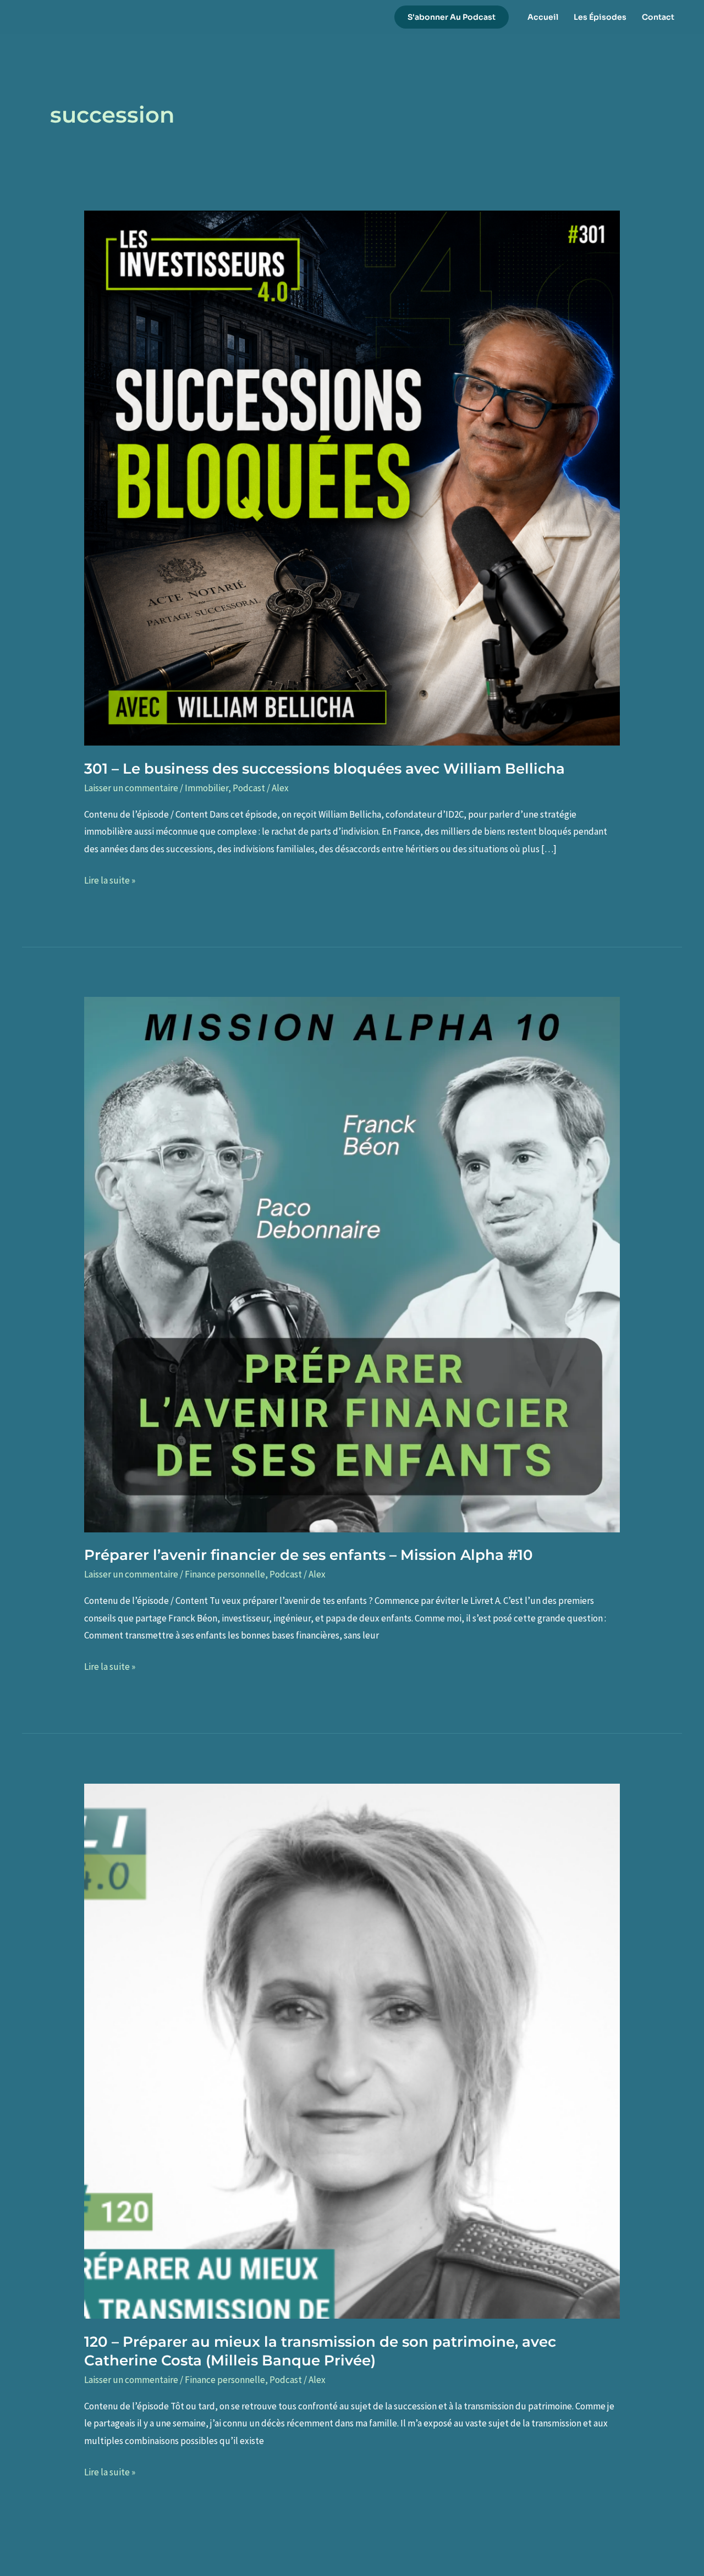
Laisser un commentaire (131, 788)
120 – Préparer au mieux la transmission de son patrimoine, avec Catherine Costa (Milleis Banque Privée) (320, 2351)
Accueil (543, 17)
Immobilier (207, 788)
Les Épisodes (600, 17)
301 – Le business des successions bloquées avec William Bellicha (324, 769)
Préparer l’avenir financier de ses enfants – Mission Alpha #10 (309, 1555)
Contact (658, 17)
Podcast (249, 788)
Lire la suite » (110, 882)
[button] (452, 17)
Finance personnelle (225, 1574)
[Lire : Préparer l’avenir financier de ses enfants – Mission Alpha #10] (352, 1264)
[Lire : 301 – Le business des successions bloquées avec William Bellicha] (352, 477)
